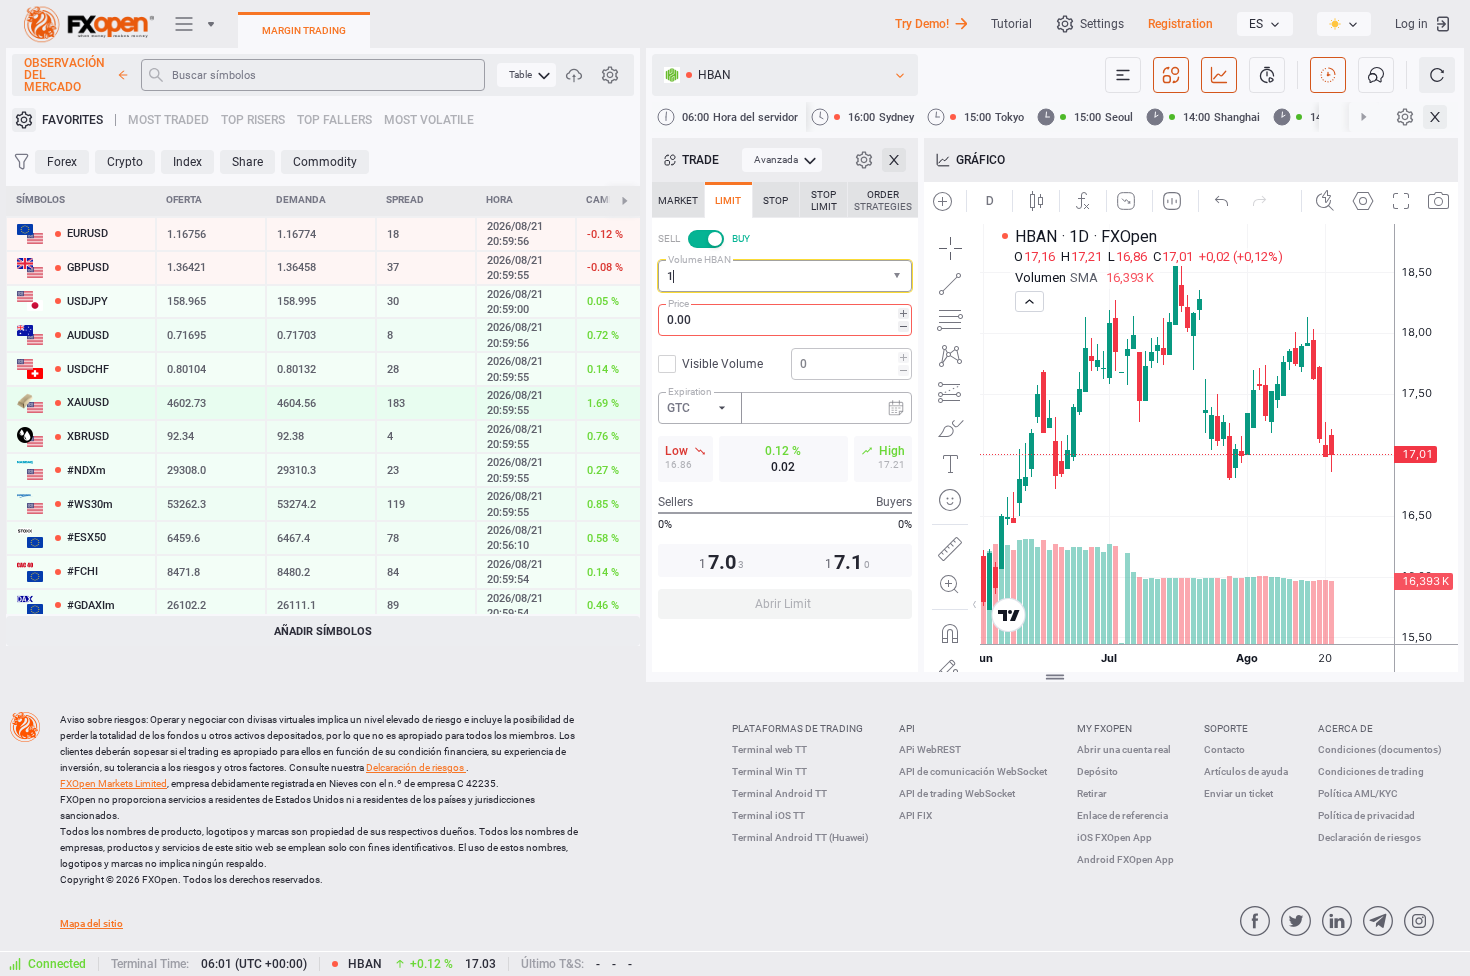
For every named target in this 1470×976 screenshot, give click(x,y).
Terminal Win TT (769, 771)
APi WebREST (930, 749)
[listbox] (1265, 24)
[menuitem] (526, 75)
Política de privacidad (1366, 815)
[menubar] (526, 75)
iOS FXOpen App (1114, 837)
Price (678, 303)
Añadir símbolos (323, 631)
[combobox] (785, 276)
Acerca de (1345, 728)
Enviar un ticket (1238, 793)
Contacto (1224, 749)
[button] (899, 276)
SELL (669, 238)
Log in (1411, 24)
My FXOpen (1104, 728)
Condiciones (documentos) (1380, 749)
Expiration (690, 391)
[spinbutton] (785, 320)
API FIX (915, 815)
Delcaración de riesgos (416, 767)
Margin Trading (304, 30)
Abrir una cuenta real (1124, 749)
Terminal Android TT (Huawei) (800, 837)
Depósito (1097, 771)
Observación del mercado (64, 75)
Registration (1180, 24)
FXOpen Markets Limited (113, 783)
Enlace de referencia (1122, 815)
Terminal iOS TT (768, 815)
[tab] (678, 200)
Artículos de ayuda (1246, 771)
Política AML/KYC (1358, 793)
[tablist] (785, 406)
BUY (741, 238)
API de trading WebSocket (957, 793)
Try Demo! (922, 24)
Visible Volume (722, 364)
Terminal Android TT (779, 793)
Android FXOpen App (1125, 859)
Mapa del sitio (91, 923)
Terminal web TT (769, 749)
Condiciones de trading (1371, 771)
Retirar (1092, 793)
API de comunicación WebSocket (973, 771)
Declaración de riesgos (1369, 837)
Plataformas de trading (797, 728)
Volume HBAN (699, 259)
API (907, 728)
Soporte (1226, 728)
